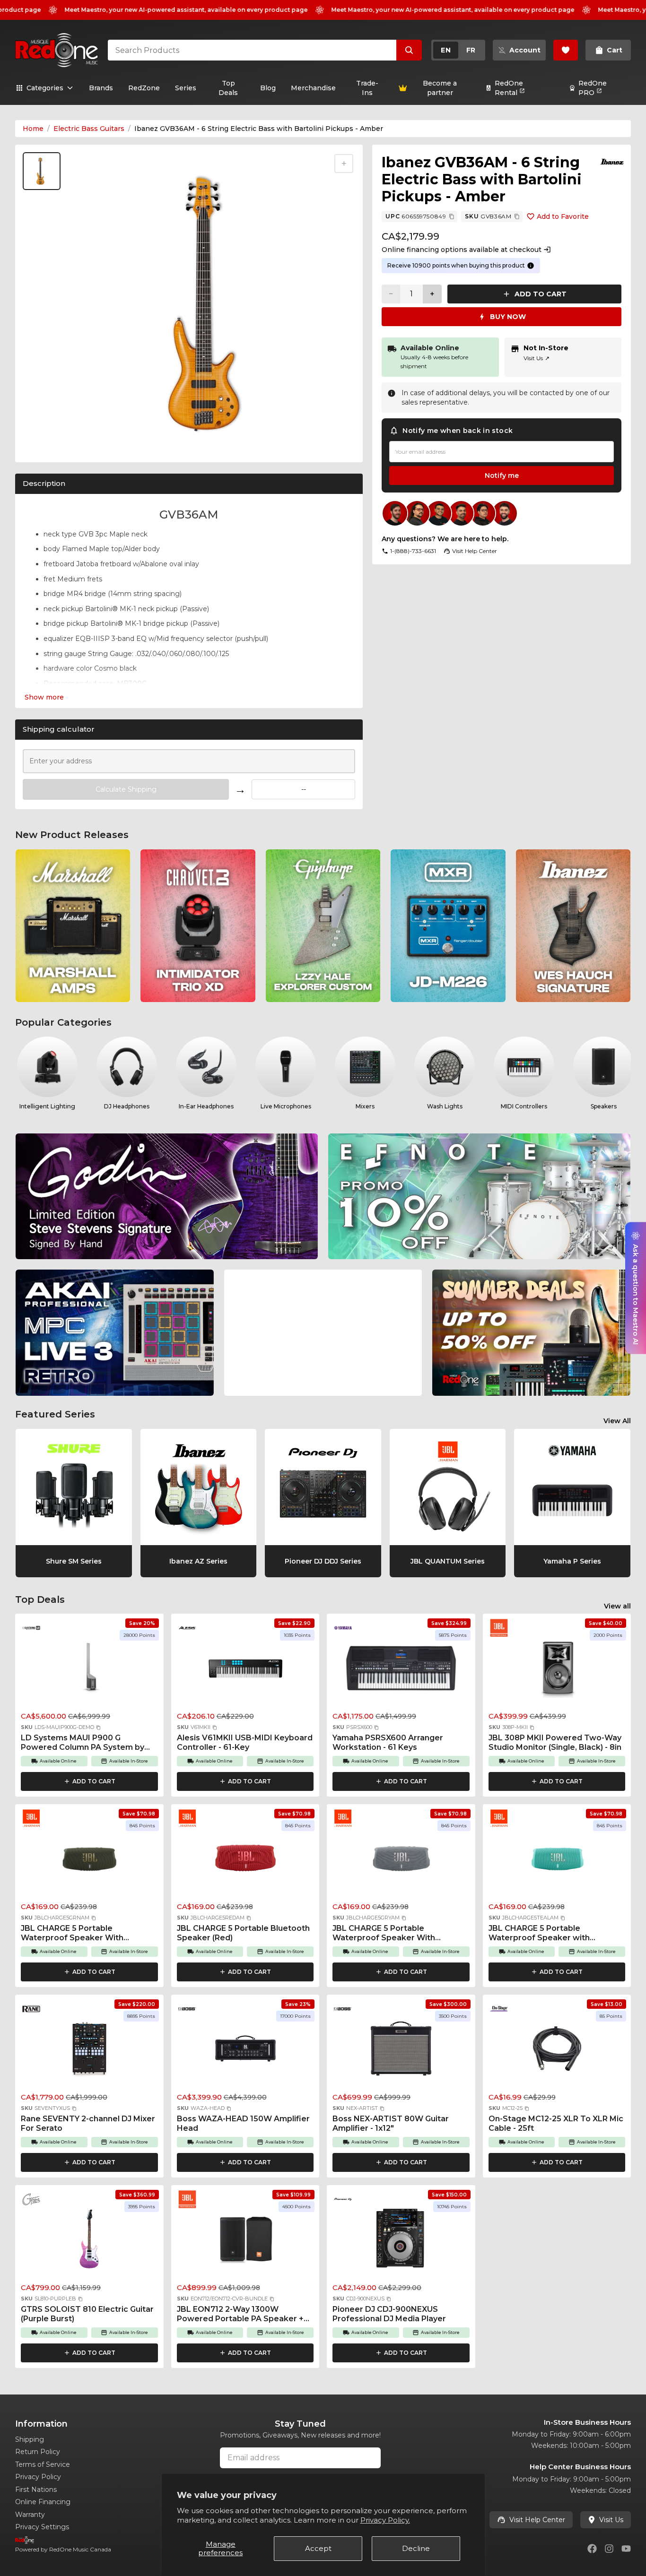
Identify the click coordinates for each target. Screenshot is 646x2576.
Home (33, 129)
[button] (98, 1728)
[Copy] (452, 216)
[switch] (458, 50)
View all (617, 1606)
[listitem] (73, 926)
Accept (318, 2548)
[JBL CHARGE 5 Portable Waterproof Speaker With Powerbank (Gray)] (401, 1861)
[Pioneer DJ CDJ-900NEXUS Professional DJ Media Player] (401, 2242)
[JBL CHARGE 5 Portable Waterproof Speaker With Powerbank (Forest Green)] (89, 1861)
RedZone (144, 88)
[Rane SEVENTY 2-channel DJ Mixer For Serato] (89, 2051)
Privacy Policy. (385, 2520)
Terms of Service (43, 2464)
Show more (44, 697)
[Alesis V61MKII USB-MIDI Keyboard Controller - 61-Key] (245, 1670)
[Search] (409, 50)
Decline (416, 2548)
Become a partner (440, 88)
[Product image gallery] (44, 444)
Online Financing (43, 2502)
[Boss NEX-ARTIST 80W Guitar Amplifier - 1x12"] (401, 2051)
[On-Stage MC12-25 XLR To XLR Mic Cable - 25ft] (557, 2051)
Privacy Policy (38, 2477)
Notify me (502, 475)
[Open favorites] (566, 50)
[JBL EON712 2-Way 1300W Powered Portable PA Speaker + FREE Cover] (245, 2242)
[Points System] (531, 266)
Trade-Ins (367, 88)
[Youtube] (626, 2549)
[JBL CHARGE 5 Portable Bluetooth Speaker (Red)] (245, 1861)
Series (186, 88)
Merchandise (313, 88)
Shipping (30, 2439)
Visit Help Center (537, 2520)
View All (617, 1421)
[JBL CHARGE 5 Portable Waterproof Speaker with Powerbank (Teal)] (557, 1861)
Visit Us (537, 358)
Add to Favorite (563, 216)
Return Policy (38, 2452)
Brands (101, 88)
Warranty (30, 2515)
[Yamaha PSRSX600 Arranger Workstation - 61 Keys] (401, 1670)
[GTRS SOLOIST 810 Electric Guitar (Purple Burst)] (89, 2242)
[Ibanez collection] (612, 162)
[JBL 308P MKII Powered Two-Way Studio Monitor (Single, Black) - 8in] (557, 1670)
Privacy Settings (42, 2527)
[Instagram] (609, 2549)
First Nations (36, 2490)
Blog (268, 88)
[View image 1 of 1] (42, 171)
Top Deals (228, 88)
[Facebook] (592, 2549)
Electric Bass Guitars (89, 129)
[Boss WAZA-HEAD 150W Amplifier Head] (245, 2051)
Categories (45, 88)
